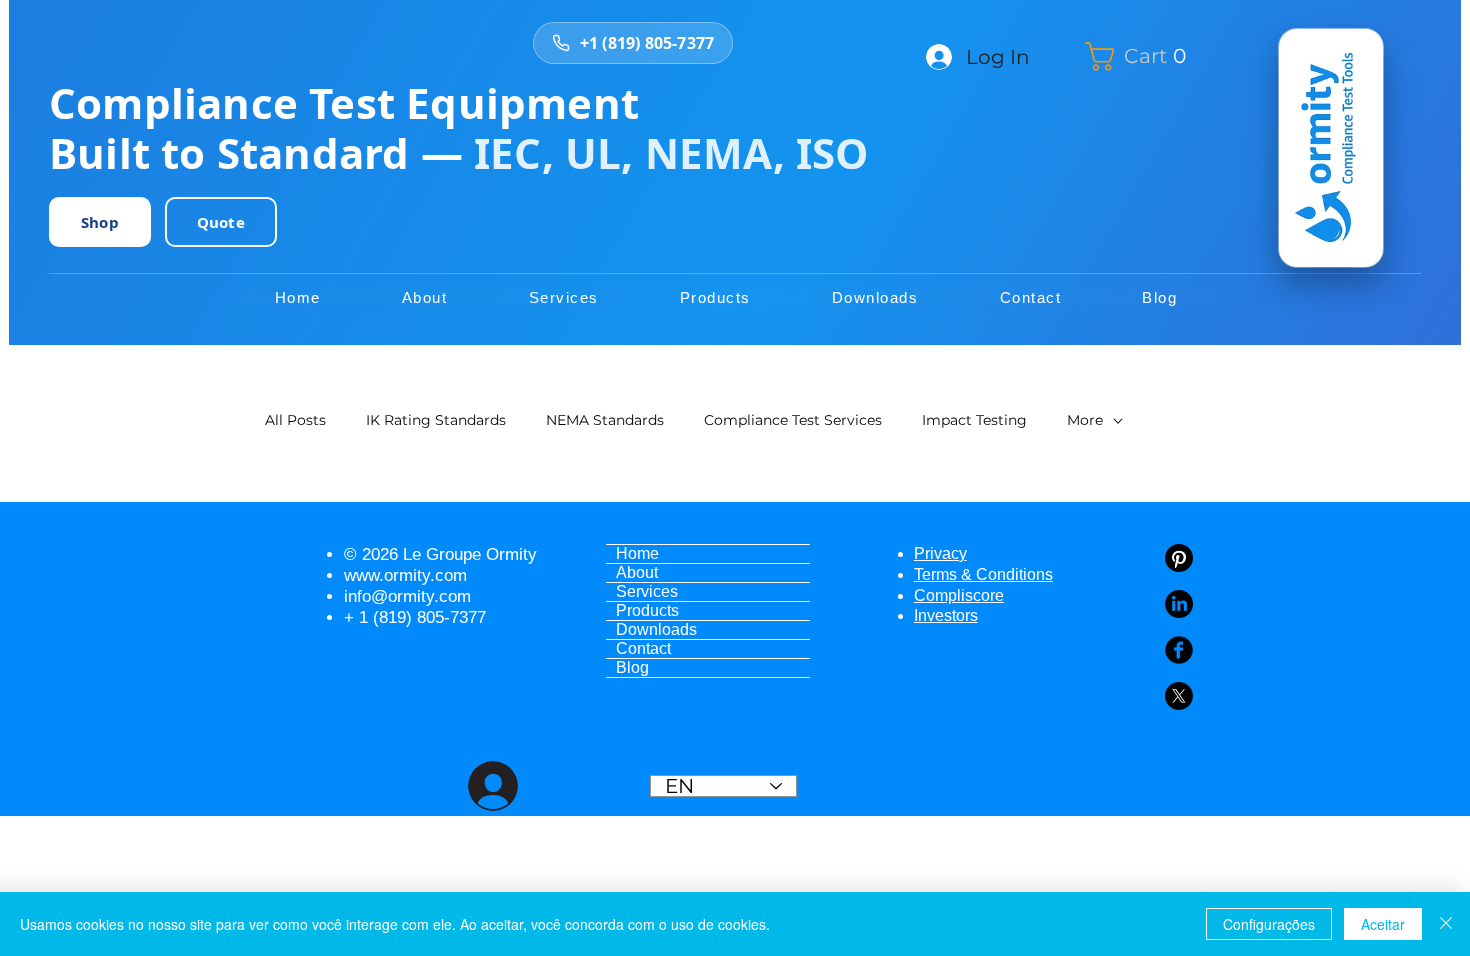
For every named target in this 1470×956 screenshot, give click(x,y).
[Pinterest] (1179, 558)
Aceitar (1383, 924)
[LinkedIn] (1179, 604)
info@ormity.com (407, 596)
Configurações (1269, 924)
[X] (1179, 696)
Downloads (656, 629)
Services (647, 591)
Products (647, 610)
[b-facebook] (1179, 650)
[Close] (1446, 924)
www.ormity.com (405, 575)
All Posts (295, 420)
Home (637, 553)
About (637, 572)
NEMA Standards (605, 420)
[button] (1143, 56)
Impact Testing (974, 420)
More (1085, 420)
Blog (632, 667)
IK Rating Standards (436, 420)
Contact (643, 648)
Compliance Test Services (793, 420)
